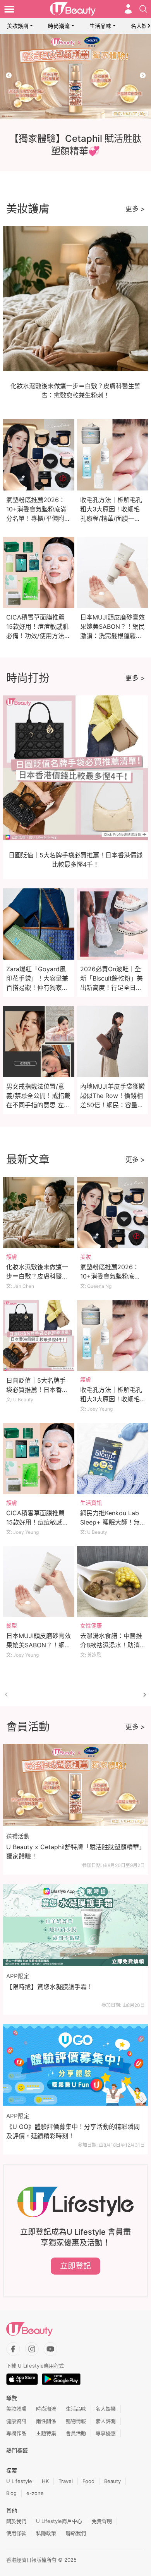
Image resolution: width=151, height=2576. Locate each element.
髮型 (12, 1625)
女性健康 (91, 1625)
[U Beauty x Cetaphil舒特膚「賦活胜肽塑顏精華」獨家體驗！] (75, 1785)
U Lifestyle (19, 2481)
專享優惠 (106, 2433)
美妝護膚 (18, 26)
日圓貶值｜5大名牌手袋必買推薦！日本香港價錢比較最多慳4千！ (37, 1390)
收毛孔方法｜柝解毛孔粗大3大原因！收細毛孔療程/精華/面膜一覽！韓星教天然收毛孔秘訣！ (111, 518)
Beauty (112, 2481)
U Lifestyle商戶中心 (59, 2521)
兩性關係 (46, 2421)
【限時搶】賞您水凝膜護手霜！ (50, 1987)
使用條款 (16, 2533)
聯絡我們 (76, 2533)
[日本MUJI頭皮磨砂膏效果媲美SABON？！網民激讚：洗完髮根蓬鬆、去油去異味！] (39, 1582)
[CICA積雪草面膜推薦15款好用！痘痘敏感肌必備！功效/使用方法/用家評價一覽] (39, 1459)
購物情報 (76, 2421)
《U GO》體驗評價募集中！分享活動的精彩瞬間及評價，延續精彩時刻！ (73, 2131)
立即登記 (75, 2266)
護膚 (12, 1257)
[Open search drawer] (143, 9)
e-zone (35, 2493)
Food (88, 2481)
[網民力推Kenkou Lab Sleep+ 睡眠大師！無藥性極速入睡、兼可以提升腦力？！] (113, 1459)
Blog (11, 2493)
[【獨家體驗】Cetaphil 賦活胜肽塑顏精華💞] (75, 76)
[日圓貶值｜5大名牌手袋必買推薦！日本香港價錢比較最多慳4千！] (39, 1336)
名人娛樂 (106, 2409)
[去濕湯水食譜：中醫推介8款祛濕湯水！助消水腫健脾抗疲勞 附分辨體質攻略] (113, 1582)
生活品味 (100, 26)
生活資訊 (91, 1503)
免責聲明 (102, 2521)
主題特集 (46, 2433)
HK (45, 2481)
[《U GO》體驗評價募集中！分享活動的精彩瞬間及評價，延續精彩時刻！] (75, 2065)
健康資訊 (16, 2421)
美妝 (86, 1257)
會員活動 (76, 2433)
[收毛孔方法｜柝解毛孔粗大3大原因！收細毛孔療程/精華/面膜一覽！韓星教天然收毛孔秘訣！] (113, 1336)
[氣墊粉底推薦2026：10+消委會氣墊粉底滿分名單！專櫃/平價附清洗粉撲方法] (113, 1213)
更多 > (135, 209)
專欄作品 (16, 2433)
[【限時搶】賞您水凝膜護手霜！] (75, 1925)
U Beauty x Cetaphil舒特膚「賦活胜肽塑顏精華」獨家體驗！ (74, 1852)
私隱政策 (46, 2533)
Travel (66, 2481)
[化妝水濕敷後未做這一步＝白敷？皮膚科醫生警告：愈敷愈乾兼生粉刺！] (39, 1213)
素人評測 (106, 2421)
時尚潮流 (59, 26)
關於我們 (16, 2521)
